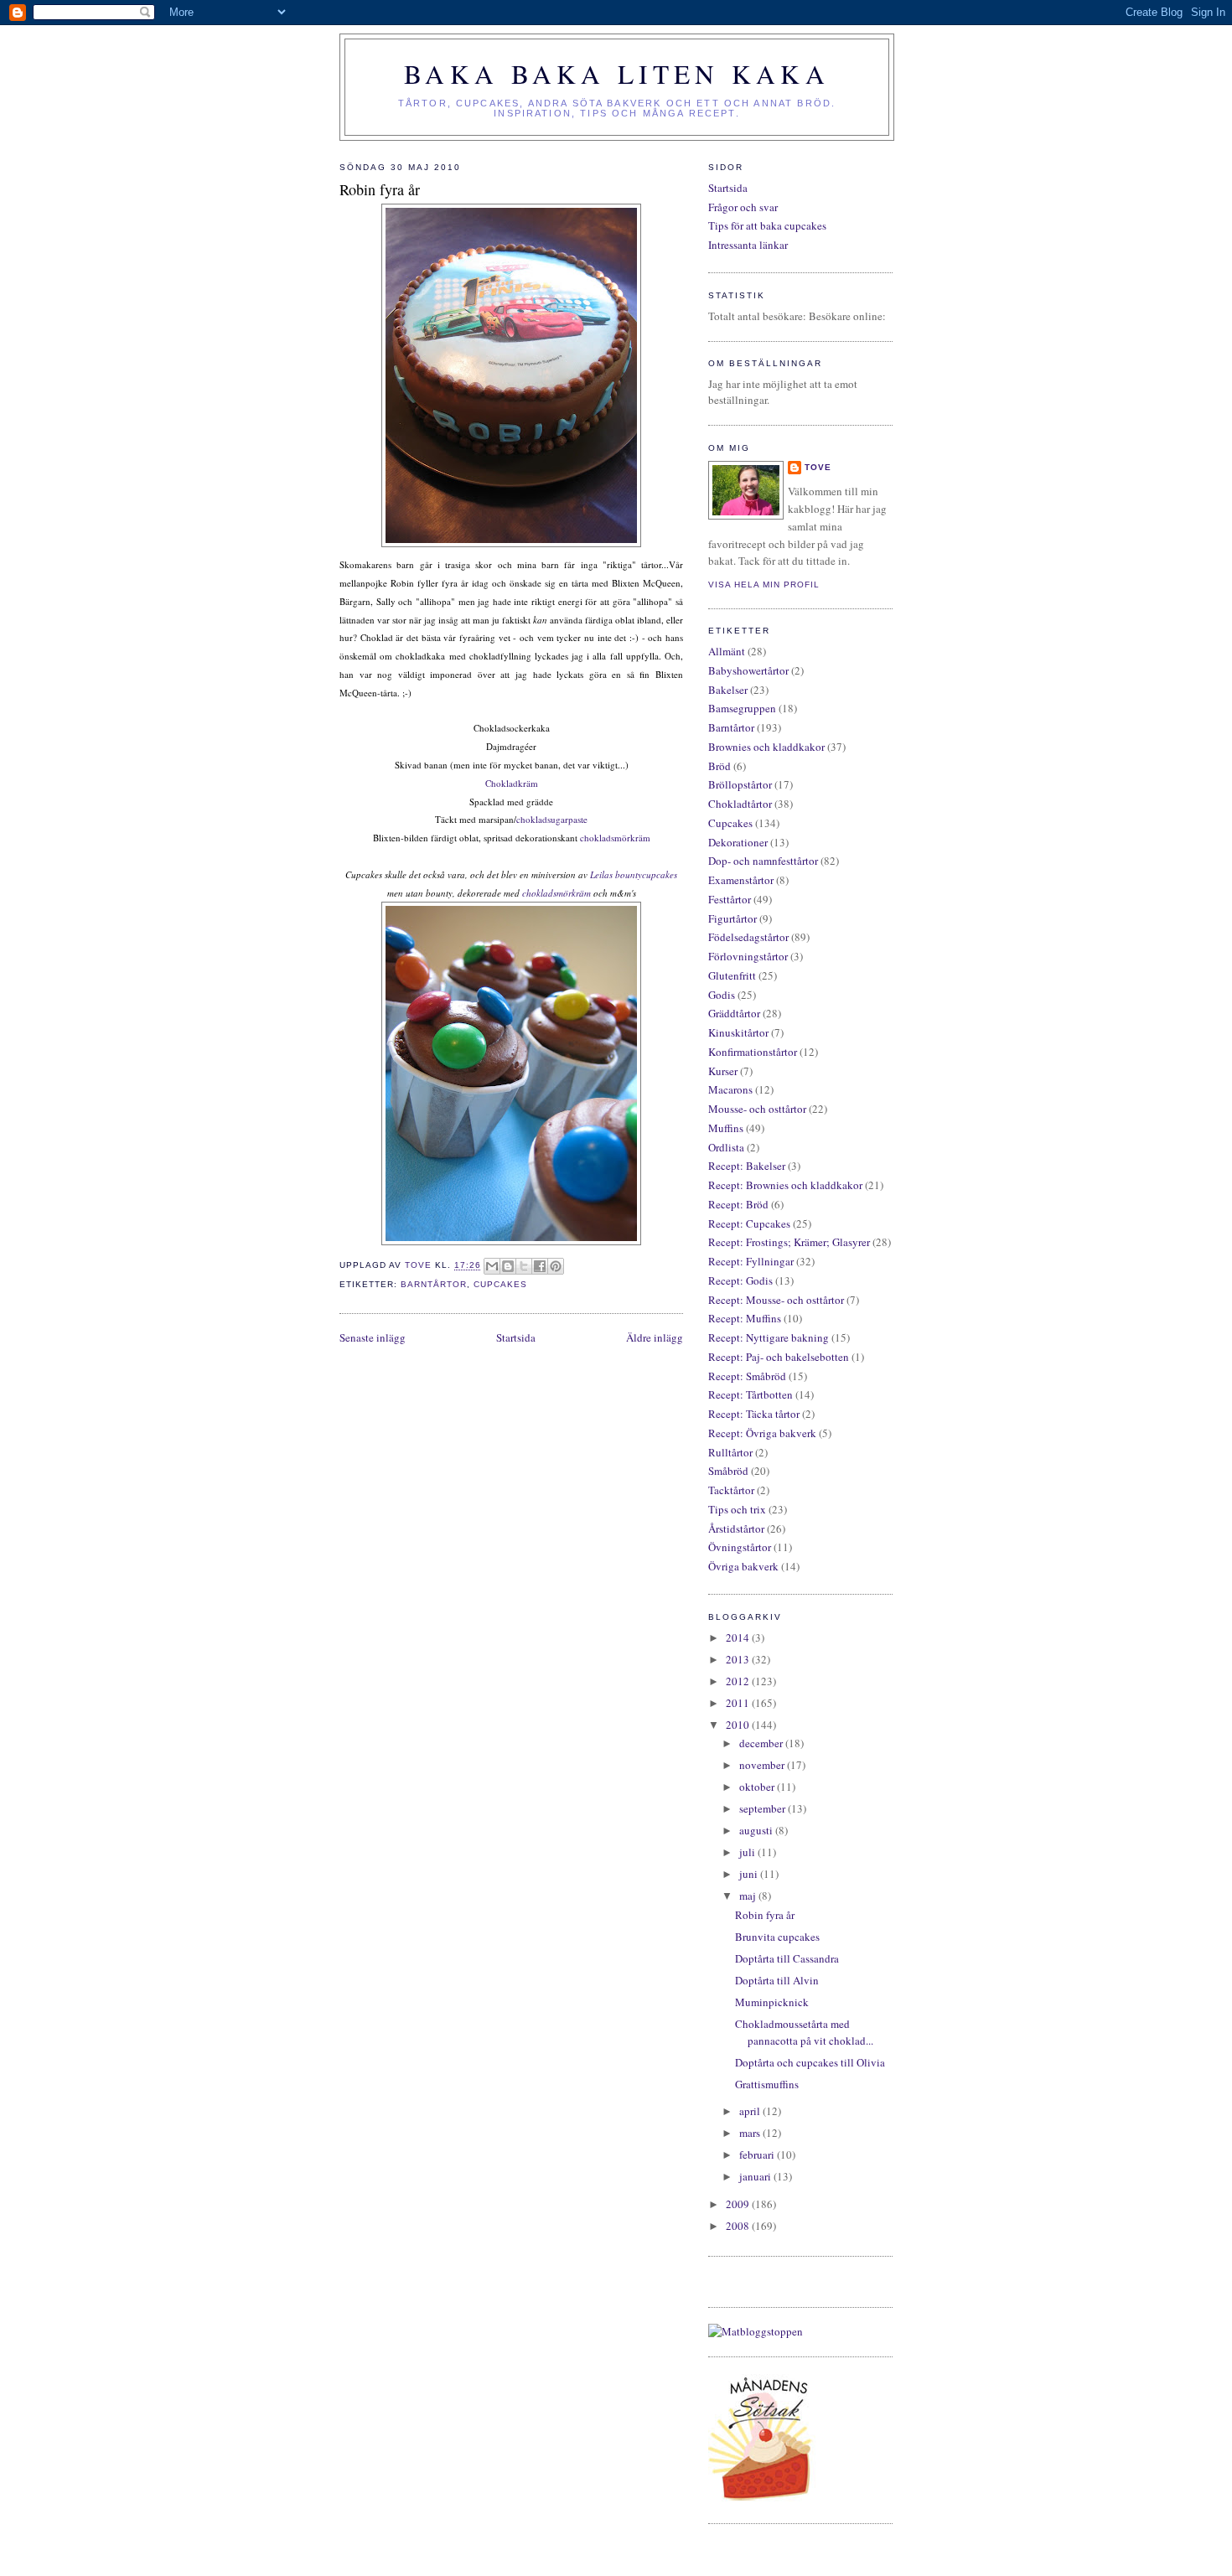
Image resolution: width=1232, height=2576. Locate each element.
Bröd (720, 766)
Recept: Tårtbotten (751, 1394)
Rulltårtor (730, 1452)
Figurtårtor (732, 918)
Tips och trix (737, 1509)
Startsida (516, 1337)
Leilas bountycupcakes (634, 874)
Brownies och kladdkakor (766, 747)
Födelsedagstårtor (748, 937)
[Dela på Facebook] (540, 1266)
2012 (739, 1681)
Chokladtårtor (740, 804)
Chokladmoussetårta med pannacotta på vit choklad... (804, 2032)
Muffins (726, 1128)
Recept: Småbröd (747, 1376)
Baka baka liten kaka (617, 74)
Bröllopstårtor (740, 784)
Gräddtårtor (734, 1013)
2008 (739, 2226)
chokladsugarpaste (552, 819)
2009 (739, 2204)
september (764, 1808)
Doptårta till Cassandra (787, 1958)
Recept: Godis (740, 1280)
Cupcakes (500, 1284)
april (751, 2111)
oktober (758, 1787)
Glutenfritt (732, 975)
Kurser (723, 1071)
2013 (739, 1659)
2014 (739, 1637)
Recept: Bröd (738, 1204)
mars (751, 2133)
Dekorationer (738, 842)
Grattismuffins (767, 2084)
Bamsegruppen (742, 708)
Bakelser (728, 690)
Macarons (730, 1089)
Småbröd (728, 1471)
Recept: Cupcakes (749, 1223)
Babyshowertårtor (748, 670)
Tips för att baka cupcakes (767, 225)
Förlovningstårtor (748, 956)
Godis (722, 995)
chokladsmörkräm (615, 838)
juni (750, 1874)
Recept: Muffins (745, 1318)
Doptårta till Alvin (777, 1980)
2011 (739, 1703)
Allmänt (727, 651)
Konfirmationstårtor (753, 1052)
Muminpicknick (772, 2002)
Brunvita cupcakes (777, 1937)
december (762, 1743)
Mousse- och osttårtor (757, 1109)
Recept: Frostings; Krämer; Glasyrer (789, 1242)
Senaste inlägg (373, 1337)
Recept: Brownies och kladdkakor (785, 1185)
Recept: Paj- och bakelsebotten (779, 1357)
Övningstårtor (740, 1547)
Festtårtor (730, 899)
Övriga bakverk (743, 1566)
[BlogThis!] (508, 1266)
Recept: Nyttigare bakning (769, 1337)
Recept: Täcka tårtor (754, 1414)
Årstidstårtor (736, 1529)
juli (748, 1852)
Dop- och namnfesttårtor (763, 861)
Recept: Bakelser (747, 1166)
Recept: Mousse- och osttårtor (776, 1300)
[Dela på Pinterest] (556, 1266)
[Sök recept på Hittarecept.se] (756, 2331)
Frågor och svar (743, 207)
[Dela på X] (524, 1266)
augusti (757, 1830)
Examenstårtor (741, 880)
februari (758, 2154)
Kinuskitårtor (738, 1032)
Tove (818, 467)
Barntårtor (434, 1284)
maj (749, 1896)
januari (756, 2176)
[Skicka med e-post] (492, 1266)
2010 (739, 1725)
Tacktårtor (731, 1490)
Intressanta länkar (748, 245)
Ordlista (726, 1147)
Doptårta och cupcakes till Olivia (810, 2062)
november (763, 1765)
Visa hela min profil (764, 585)
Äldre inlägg (655, 1337)
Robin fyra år (765, 1915)
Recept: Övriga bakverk (762, 1433)
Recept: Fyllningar (751, 1261)
